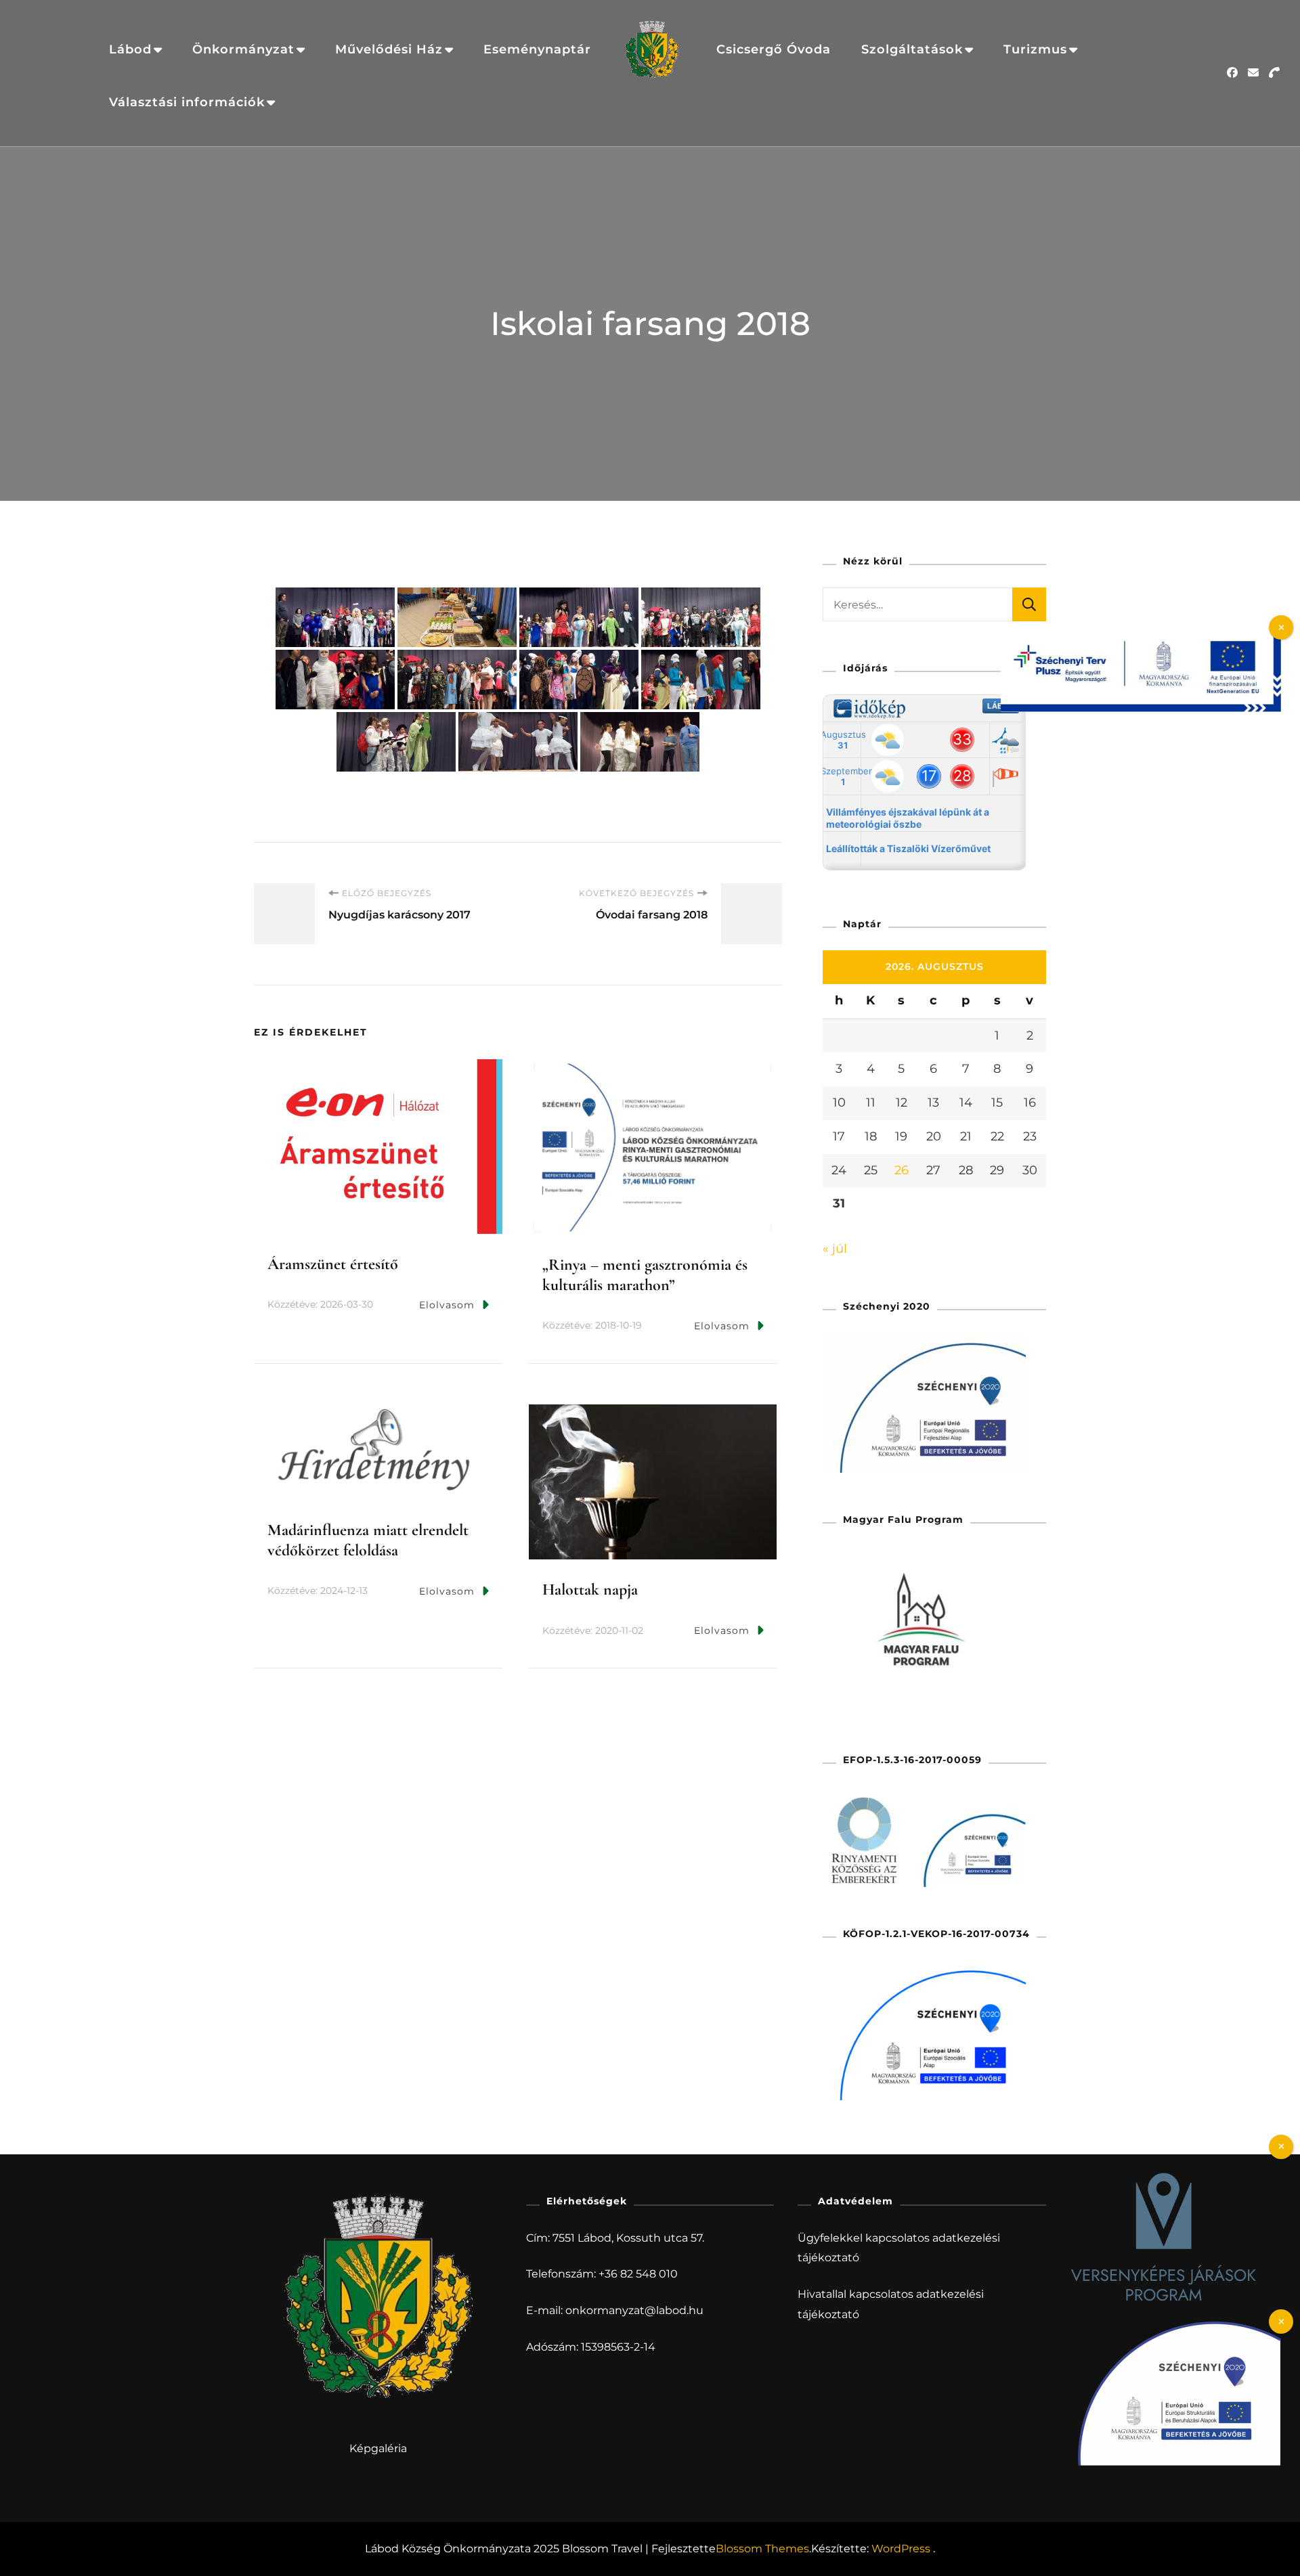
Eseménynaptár (537, 49)
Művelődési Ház (389, 49)
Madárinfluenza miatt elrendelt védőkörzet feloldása (368, 1540)
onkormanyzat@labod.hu (634, 2310)
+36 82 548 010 (638, 2274)
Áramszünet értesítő (333, 1264)
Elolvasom (447, 1305)
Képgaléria (378, 2448)
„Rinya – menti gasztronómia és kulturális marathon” (645, 1275)
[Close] (1281, 2147)
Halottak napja (590, 1590)
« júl (835, 1249)
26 (902, 1170)
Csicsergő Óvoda (774, 49)
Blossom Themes (762, 2549)
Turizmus (1035, 49)
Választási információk (187, 102)
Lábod (130, 49)
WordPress (901, 2549)
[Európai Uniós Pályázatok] (1141, 634)
